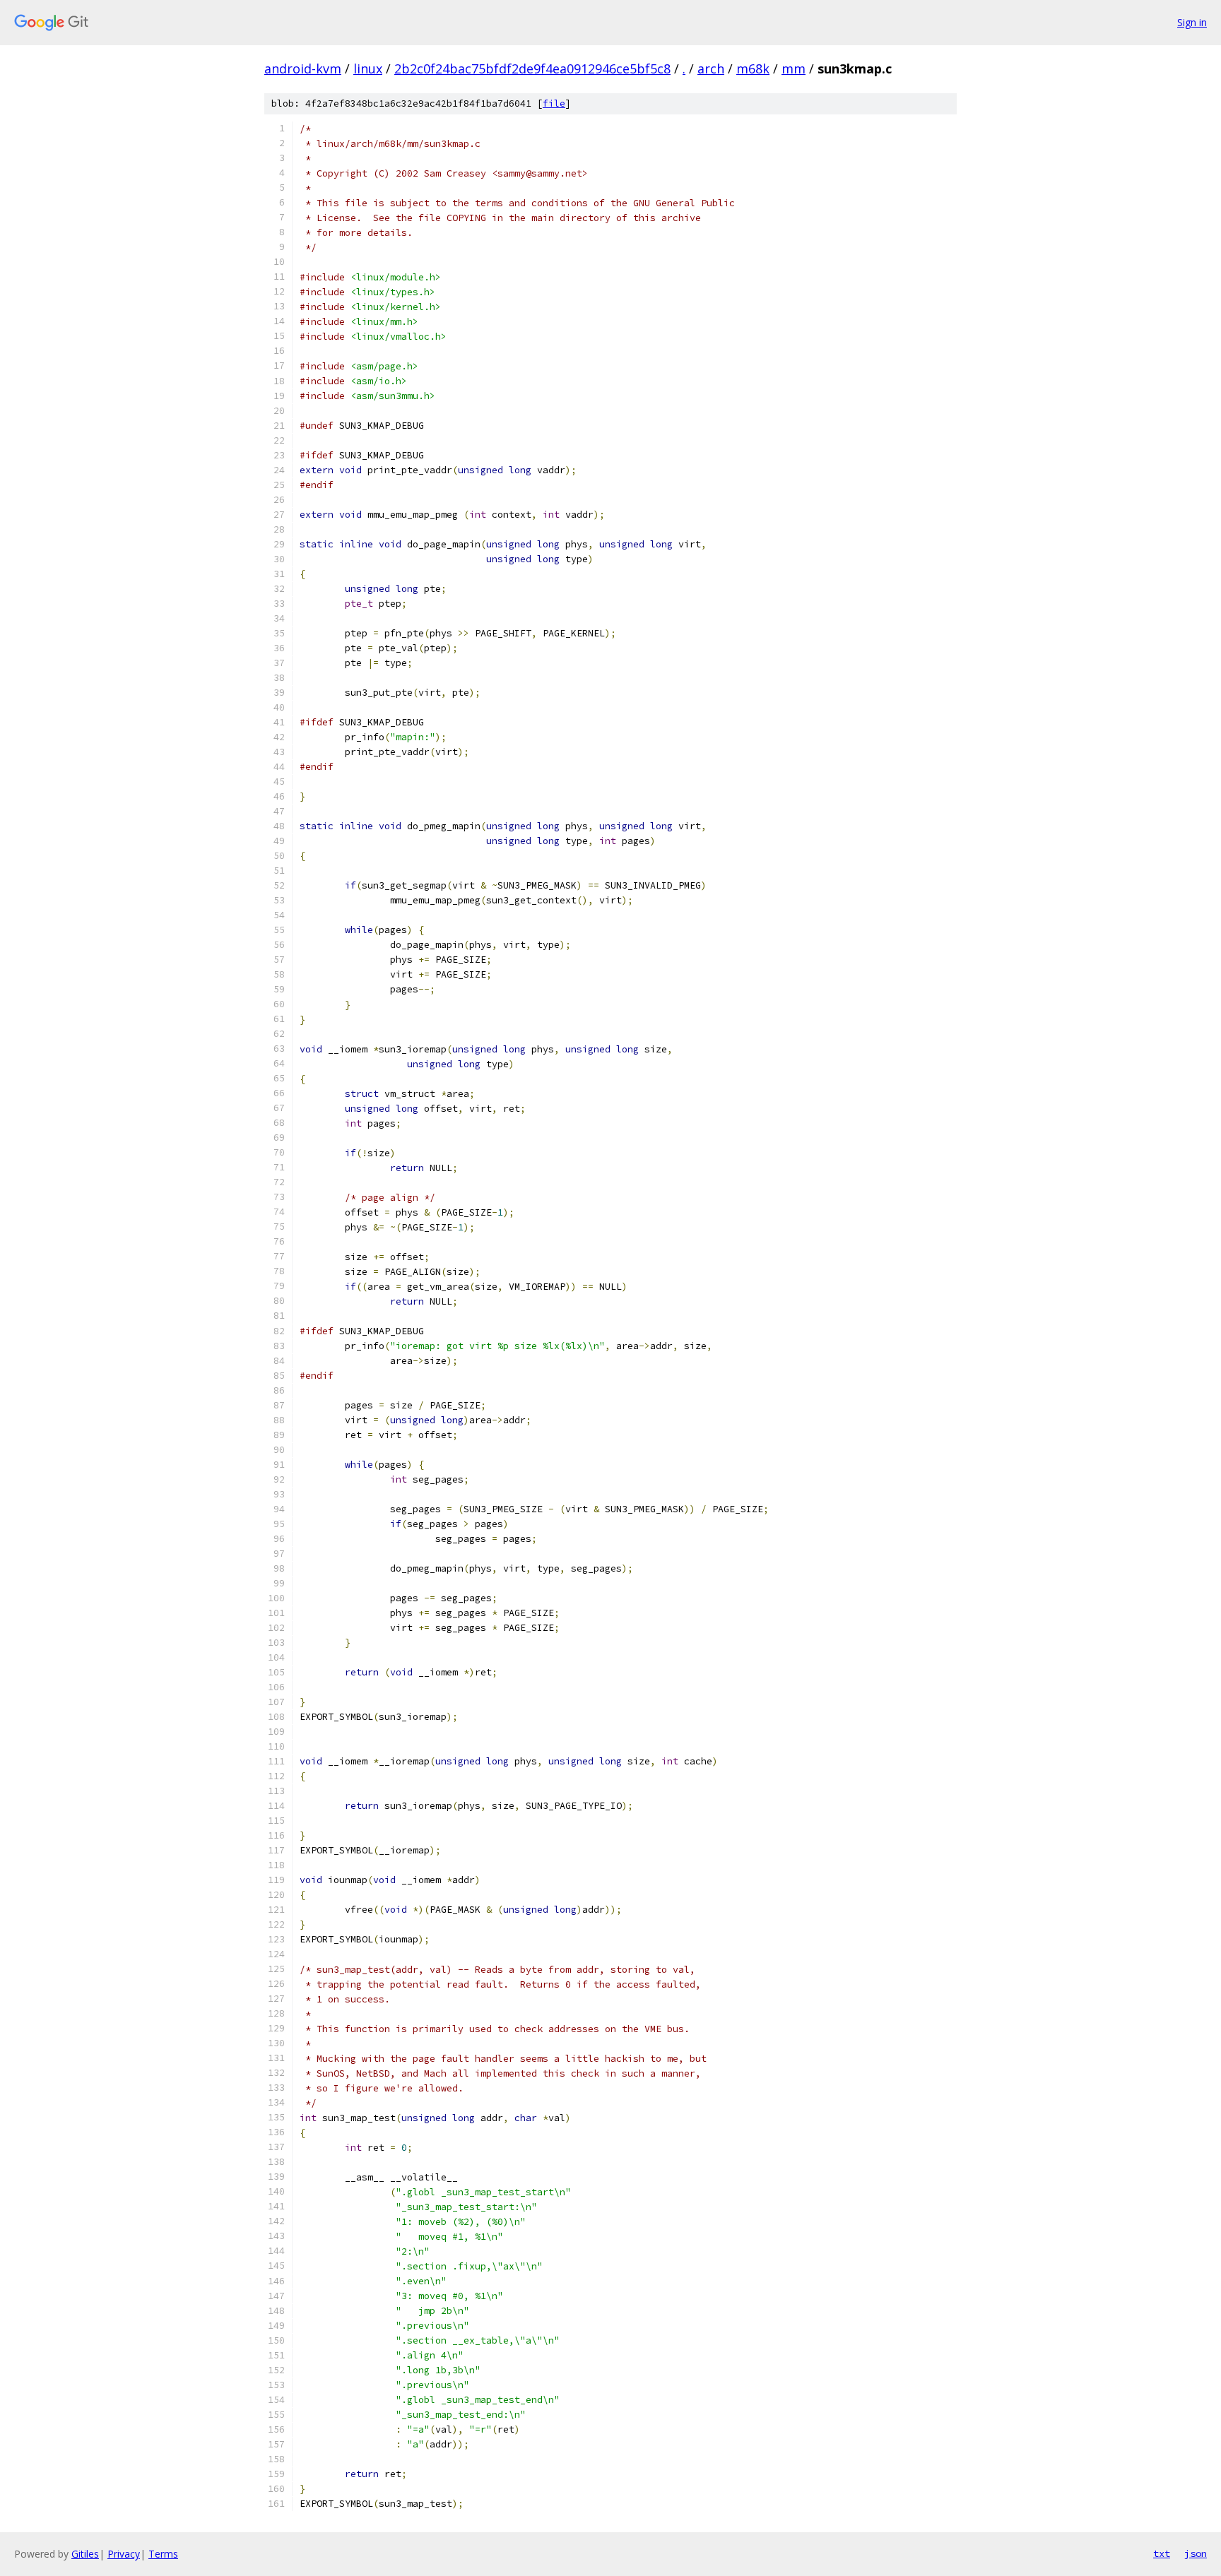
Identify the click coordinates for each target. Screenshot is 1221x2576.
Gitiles (85, 2554)
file (554, 103)
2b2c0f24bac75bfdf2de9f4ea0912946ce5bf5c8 (532, 69)
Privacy (124, 2554)
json (1196, 2553)
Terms (163, 2554)
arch (711, 69)
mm (794, 69)
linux (368, 69)
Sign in (1192, 22)
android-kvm (303, 69)
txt (1162, 2553)
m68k (753, 69)
